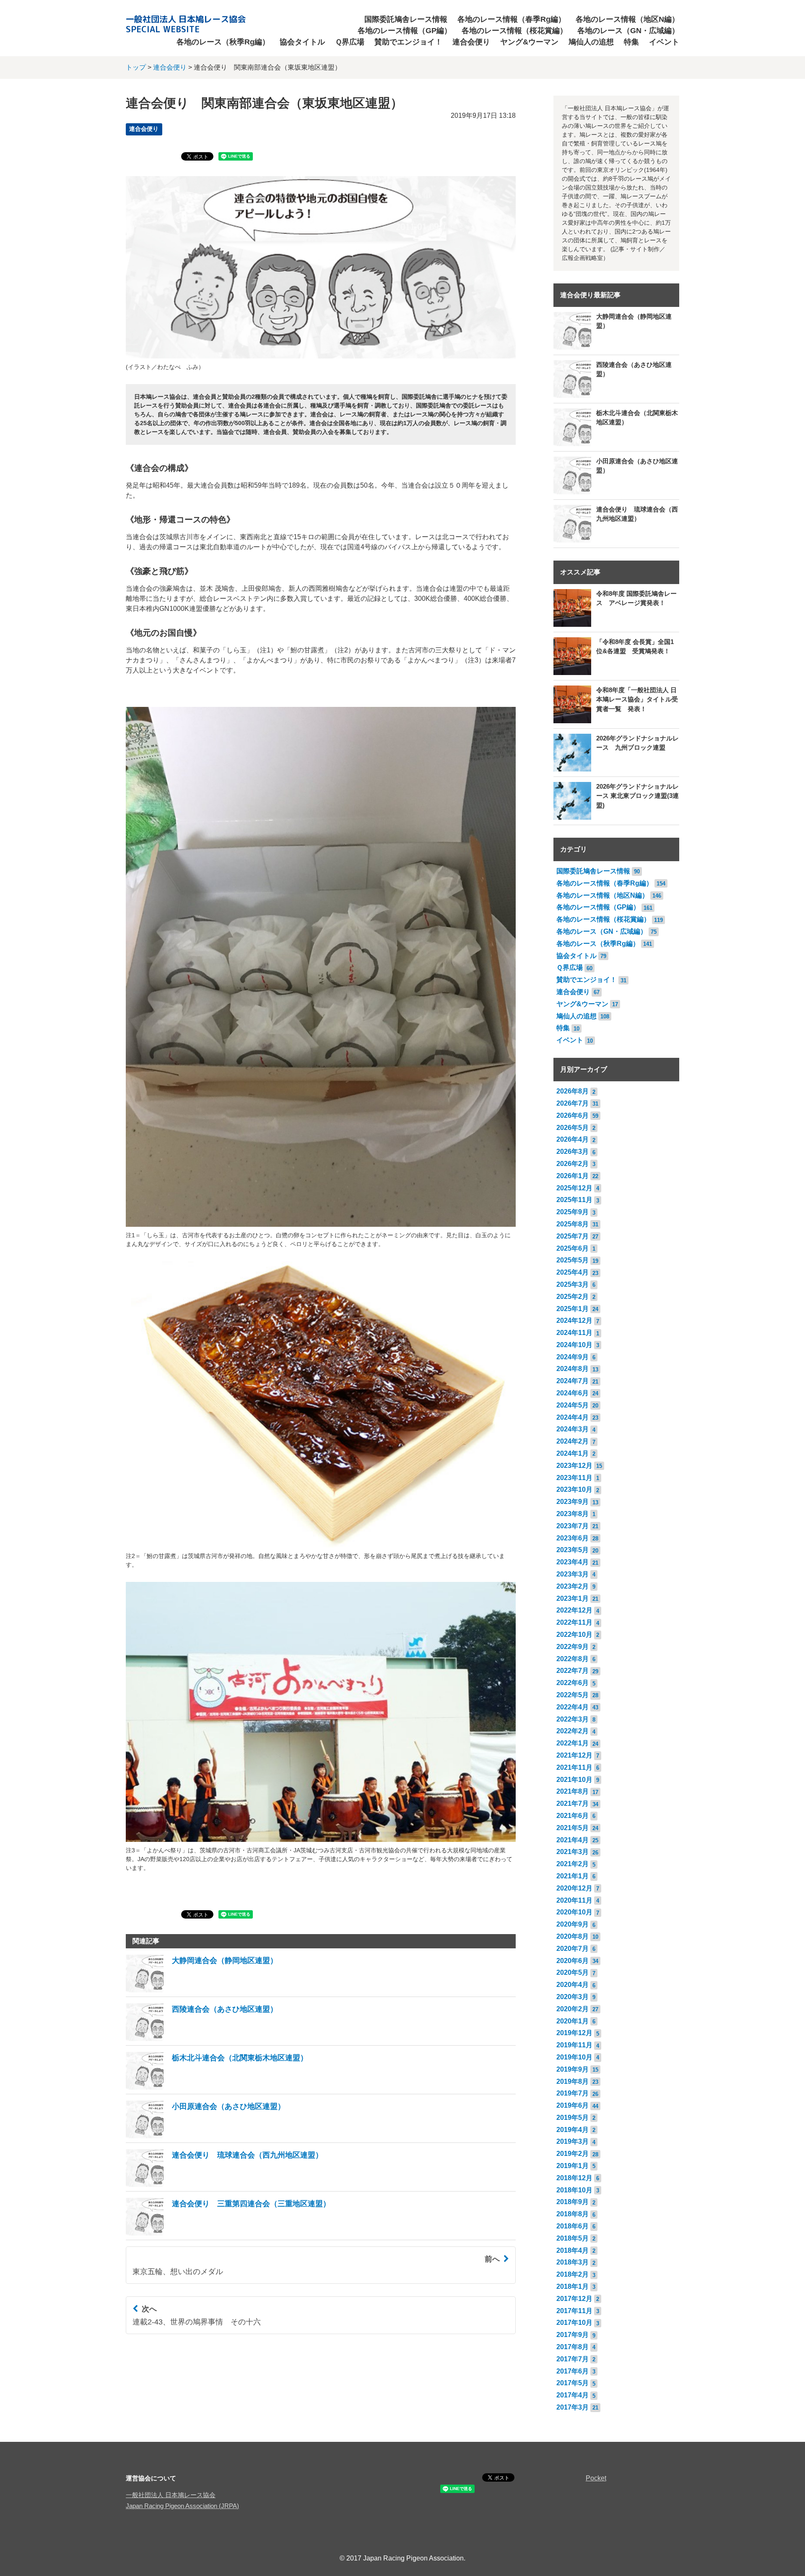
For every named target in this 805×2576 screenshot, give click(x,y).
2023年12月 (574, 1466)
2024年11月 (574, 1333)
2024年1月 (573, 1453)
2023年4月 (573, 1562)
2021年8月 (573, 1791)
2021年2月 (573, 1864)
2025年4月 (573, 1272)
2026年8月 (573, 1091)
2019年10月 (574, 2057)
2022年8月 (573, 1659)
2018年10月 (574, 2190)
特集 (631, 42)
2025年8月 (573, 1224)
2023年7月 (573, 1526)
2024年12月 (574, 1320)
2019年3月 (573, 2141)
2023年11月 (574, 1478)
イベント (664, 42)
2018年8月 (573, 2214)
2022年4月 (573, 1707)
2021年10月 (574, 1780)
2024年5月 (573, 1405)
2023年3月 (573, 1574)
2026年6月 (573, 1115)
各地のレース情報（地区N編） (627, 19)
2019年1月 (573, 2166)
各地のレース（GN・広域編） (628, 31)
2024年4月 (573, 1417)
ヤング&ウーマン (529, 42)
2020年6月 (573, 1961)
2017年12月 (574, 2299)
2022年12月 (574, 1610)
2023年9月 (573, 1502)
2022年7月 (573, 1671)
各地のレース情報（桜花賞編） (514, 31)
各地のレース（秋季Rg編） (223, 42)
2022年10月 (574, 1635)
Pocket (596, 2478)
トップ (136, 67)
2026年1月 (573, 1176)
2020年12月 (574, 1888)
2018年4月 (573, 2250)
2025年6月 (573, 1248)
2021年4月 (573, 1840)
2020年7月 (573, 1949)
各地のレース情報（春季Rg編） (512, 19)
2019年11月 (574, 2045)
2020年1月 (573, 2021)
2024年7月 (573, 1381)
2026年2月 (573, 1164)
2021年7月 (573, 1803)
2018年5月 (573, 2238)
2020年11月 (574, 1900)
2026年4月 (573, 1139)
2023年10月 (574, 1489)
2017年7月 (573, 2359)
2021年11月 (574, 1767)
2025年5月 (573, 1260)
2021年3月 (573, 1852)
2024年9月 (573, 1357)
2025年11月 (574, 1200)
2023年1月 (573, 1598)
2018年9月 (573, 2202)
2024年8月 (573, 1369)
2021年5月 (573, 1828)
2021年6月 (573, 1816)
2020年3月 (573, 1997)
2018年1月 (573, 2286)
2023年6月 (573, 1538)
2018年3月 (573, 2262)
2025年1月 (573, 1309)
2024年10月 (574, 1345)
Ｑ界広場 (350, 42)
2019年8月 (573, 2081)
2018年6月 (573, 2226)
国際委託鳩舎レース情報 (406, 19)
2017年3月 (573, 2407)
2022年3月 (573, 1719)
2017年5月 (573, 2383)
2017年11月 (574, 2311)
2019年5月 (573, 2118)
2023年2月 (573, 1586)
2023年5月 (573, 1550)
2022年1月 (573, 1743)
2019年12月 (574, 2033)
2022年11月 (574, 1622)
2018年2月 (573, 2274)
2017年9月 (573, 2335)
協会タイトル (302, 42)
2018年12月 (574, 2178)
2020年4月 (573, 1985)
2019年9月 (573, 2069)
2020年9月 (573, 1924)
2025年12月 (574, 1188)
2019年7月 (573, 2093)
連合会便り (471, 42)
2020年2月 (573, 2009)
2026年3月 (573, 1152)
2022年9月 (573, 1647)
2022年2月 (573, 1731)
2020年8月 (573, 1936)
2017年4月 (573, 2395)
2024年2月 (573, 1441)
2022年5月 (573, 1695)
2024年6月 (573, 1393)
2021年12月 (574, 1755)
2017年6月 (573, 2371)
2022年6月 (573, 1683)
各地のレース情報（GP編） (405, 31)
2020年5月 (573, 1972)
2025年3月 (573, 1284)
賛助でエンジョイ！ (408, 42)
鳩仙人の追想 (591, 42)
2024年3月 (573, 1429)
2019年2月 (573, 2154)
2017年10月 (574, 2323)
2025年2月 (573, 1297)
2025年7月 (573, 1236)
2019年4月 (573, 2130)
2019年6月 (573, 2105)
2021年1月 (573, 1876)
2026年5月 (573, 1128)
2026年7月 (573, 1103)
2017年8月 (573, 2347)
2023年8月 (573, 1514)
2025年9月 (573, 1212)
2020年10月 (574, 1912)
